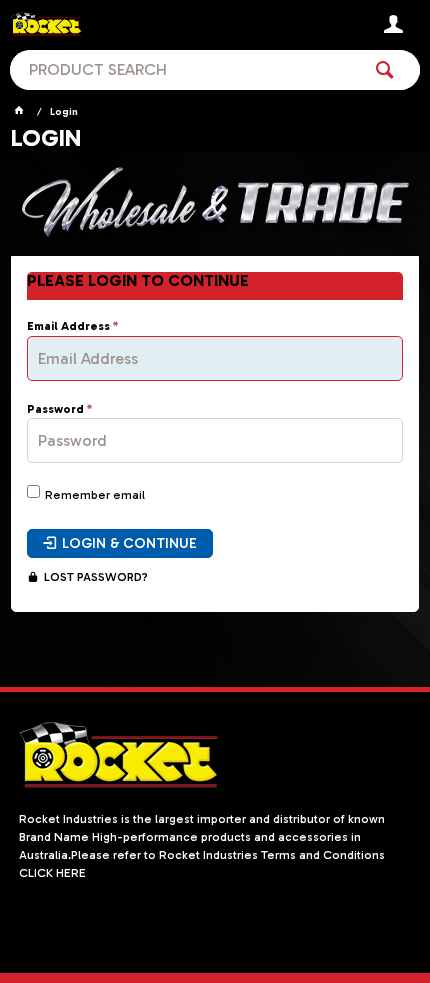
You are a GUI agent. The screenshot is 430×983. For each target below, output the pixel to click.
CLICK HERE (52, 873)
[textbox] (185, 70)
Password (55, 409)
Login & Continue (129, 543)
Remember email (95, 495)
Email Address (68, 326)
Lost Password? (96, 577)
